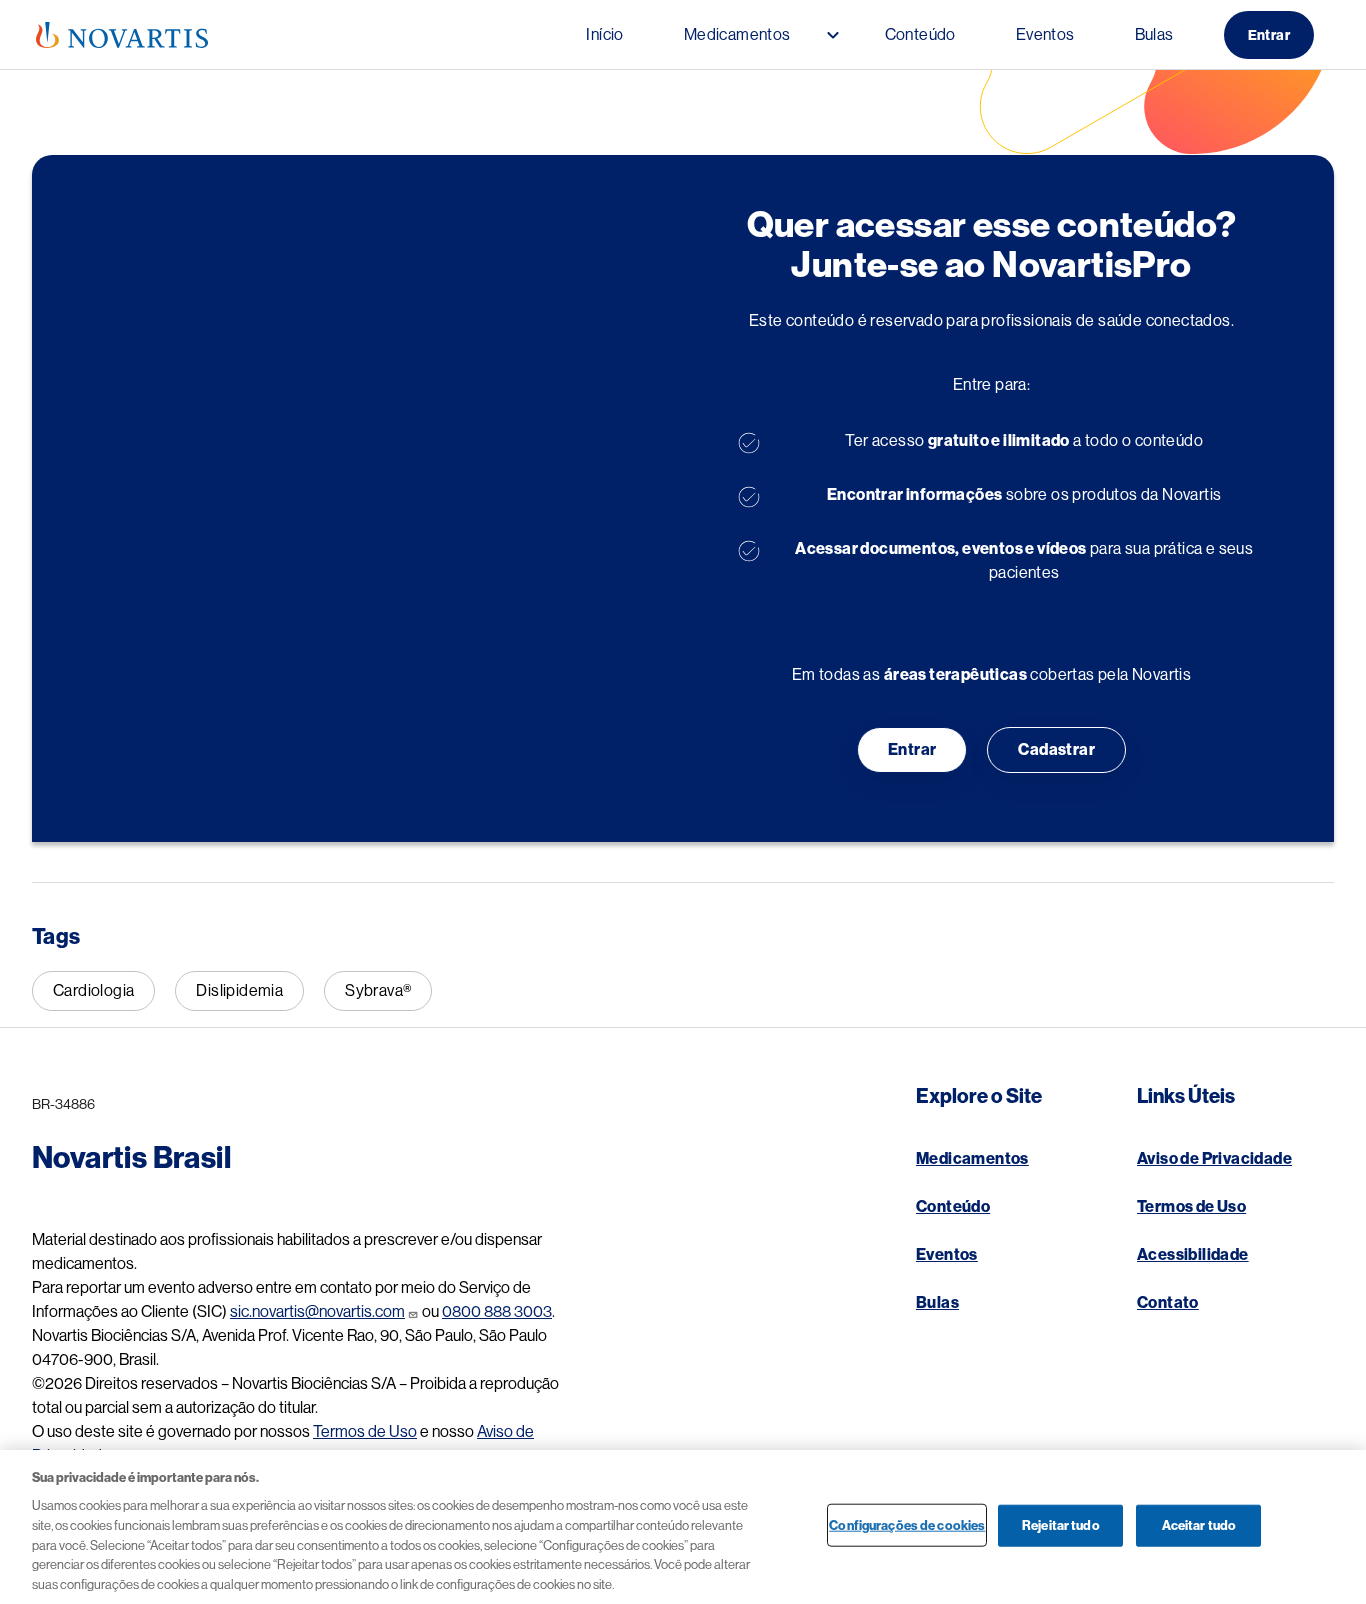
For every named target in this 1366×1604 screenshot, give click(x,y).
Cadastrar (1056, 750)
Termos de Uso (365, 1432)
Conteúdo (953, 1207)
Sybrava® (378, 991)
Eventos (947, 1255)
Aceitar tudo (1199, 1524)
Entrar (1269, 35)
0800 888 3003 (497, 1312)
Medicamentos (972, 1159)
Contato (1168, 1303)
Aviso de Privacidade (1214, 1159)
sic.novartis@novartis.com (317, 1312)
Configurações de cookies (907, 1524)
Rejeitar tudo (1061, 1524)
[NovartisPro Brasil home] (122, 35)
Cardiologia (93, 991)
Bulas (937, 1303)
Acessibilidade (1193, 1255)
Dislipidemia (239, 991)
